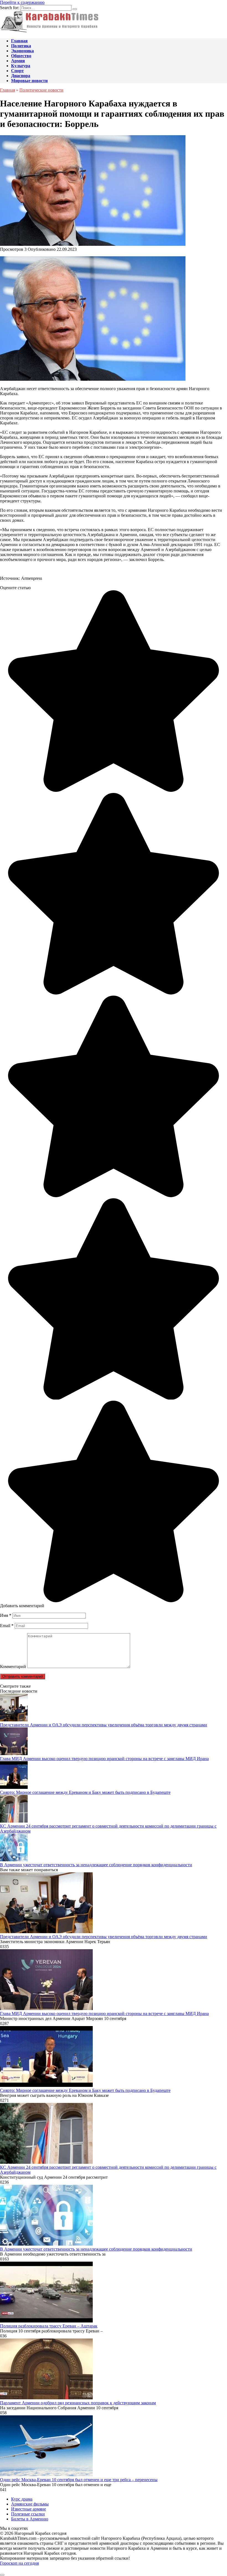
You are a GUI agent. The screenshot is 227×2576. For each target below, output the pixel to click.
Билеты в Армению (30, 2519)
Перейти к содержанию (22, 2)
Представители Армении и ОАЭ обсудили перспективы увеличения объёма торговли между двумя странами (104, 1725)
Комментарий (13, 1667)
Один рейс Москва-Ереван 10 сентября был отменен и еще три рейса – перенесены (79, 2480)
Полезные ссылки (28, 2514)
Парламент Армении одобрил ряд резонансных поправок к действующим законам (78, 2403)
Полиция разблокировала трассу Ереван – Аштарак (49, 2326)
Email (7, 1626)
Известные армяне (29, 2509)
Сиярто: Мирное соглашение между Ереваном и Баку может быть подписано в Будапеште (85, 1792)
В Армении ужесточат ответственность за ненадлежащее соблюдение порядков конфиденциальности (96, 1865)
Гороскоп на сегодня (19, 2563)
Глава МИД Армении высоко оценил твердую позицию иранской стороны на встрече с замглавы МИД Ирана (104, 1759)
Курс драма (22, 2499)
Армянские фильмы (30, 2504)
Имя (6, 1615)
